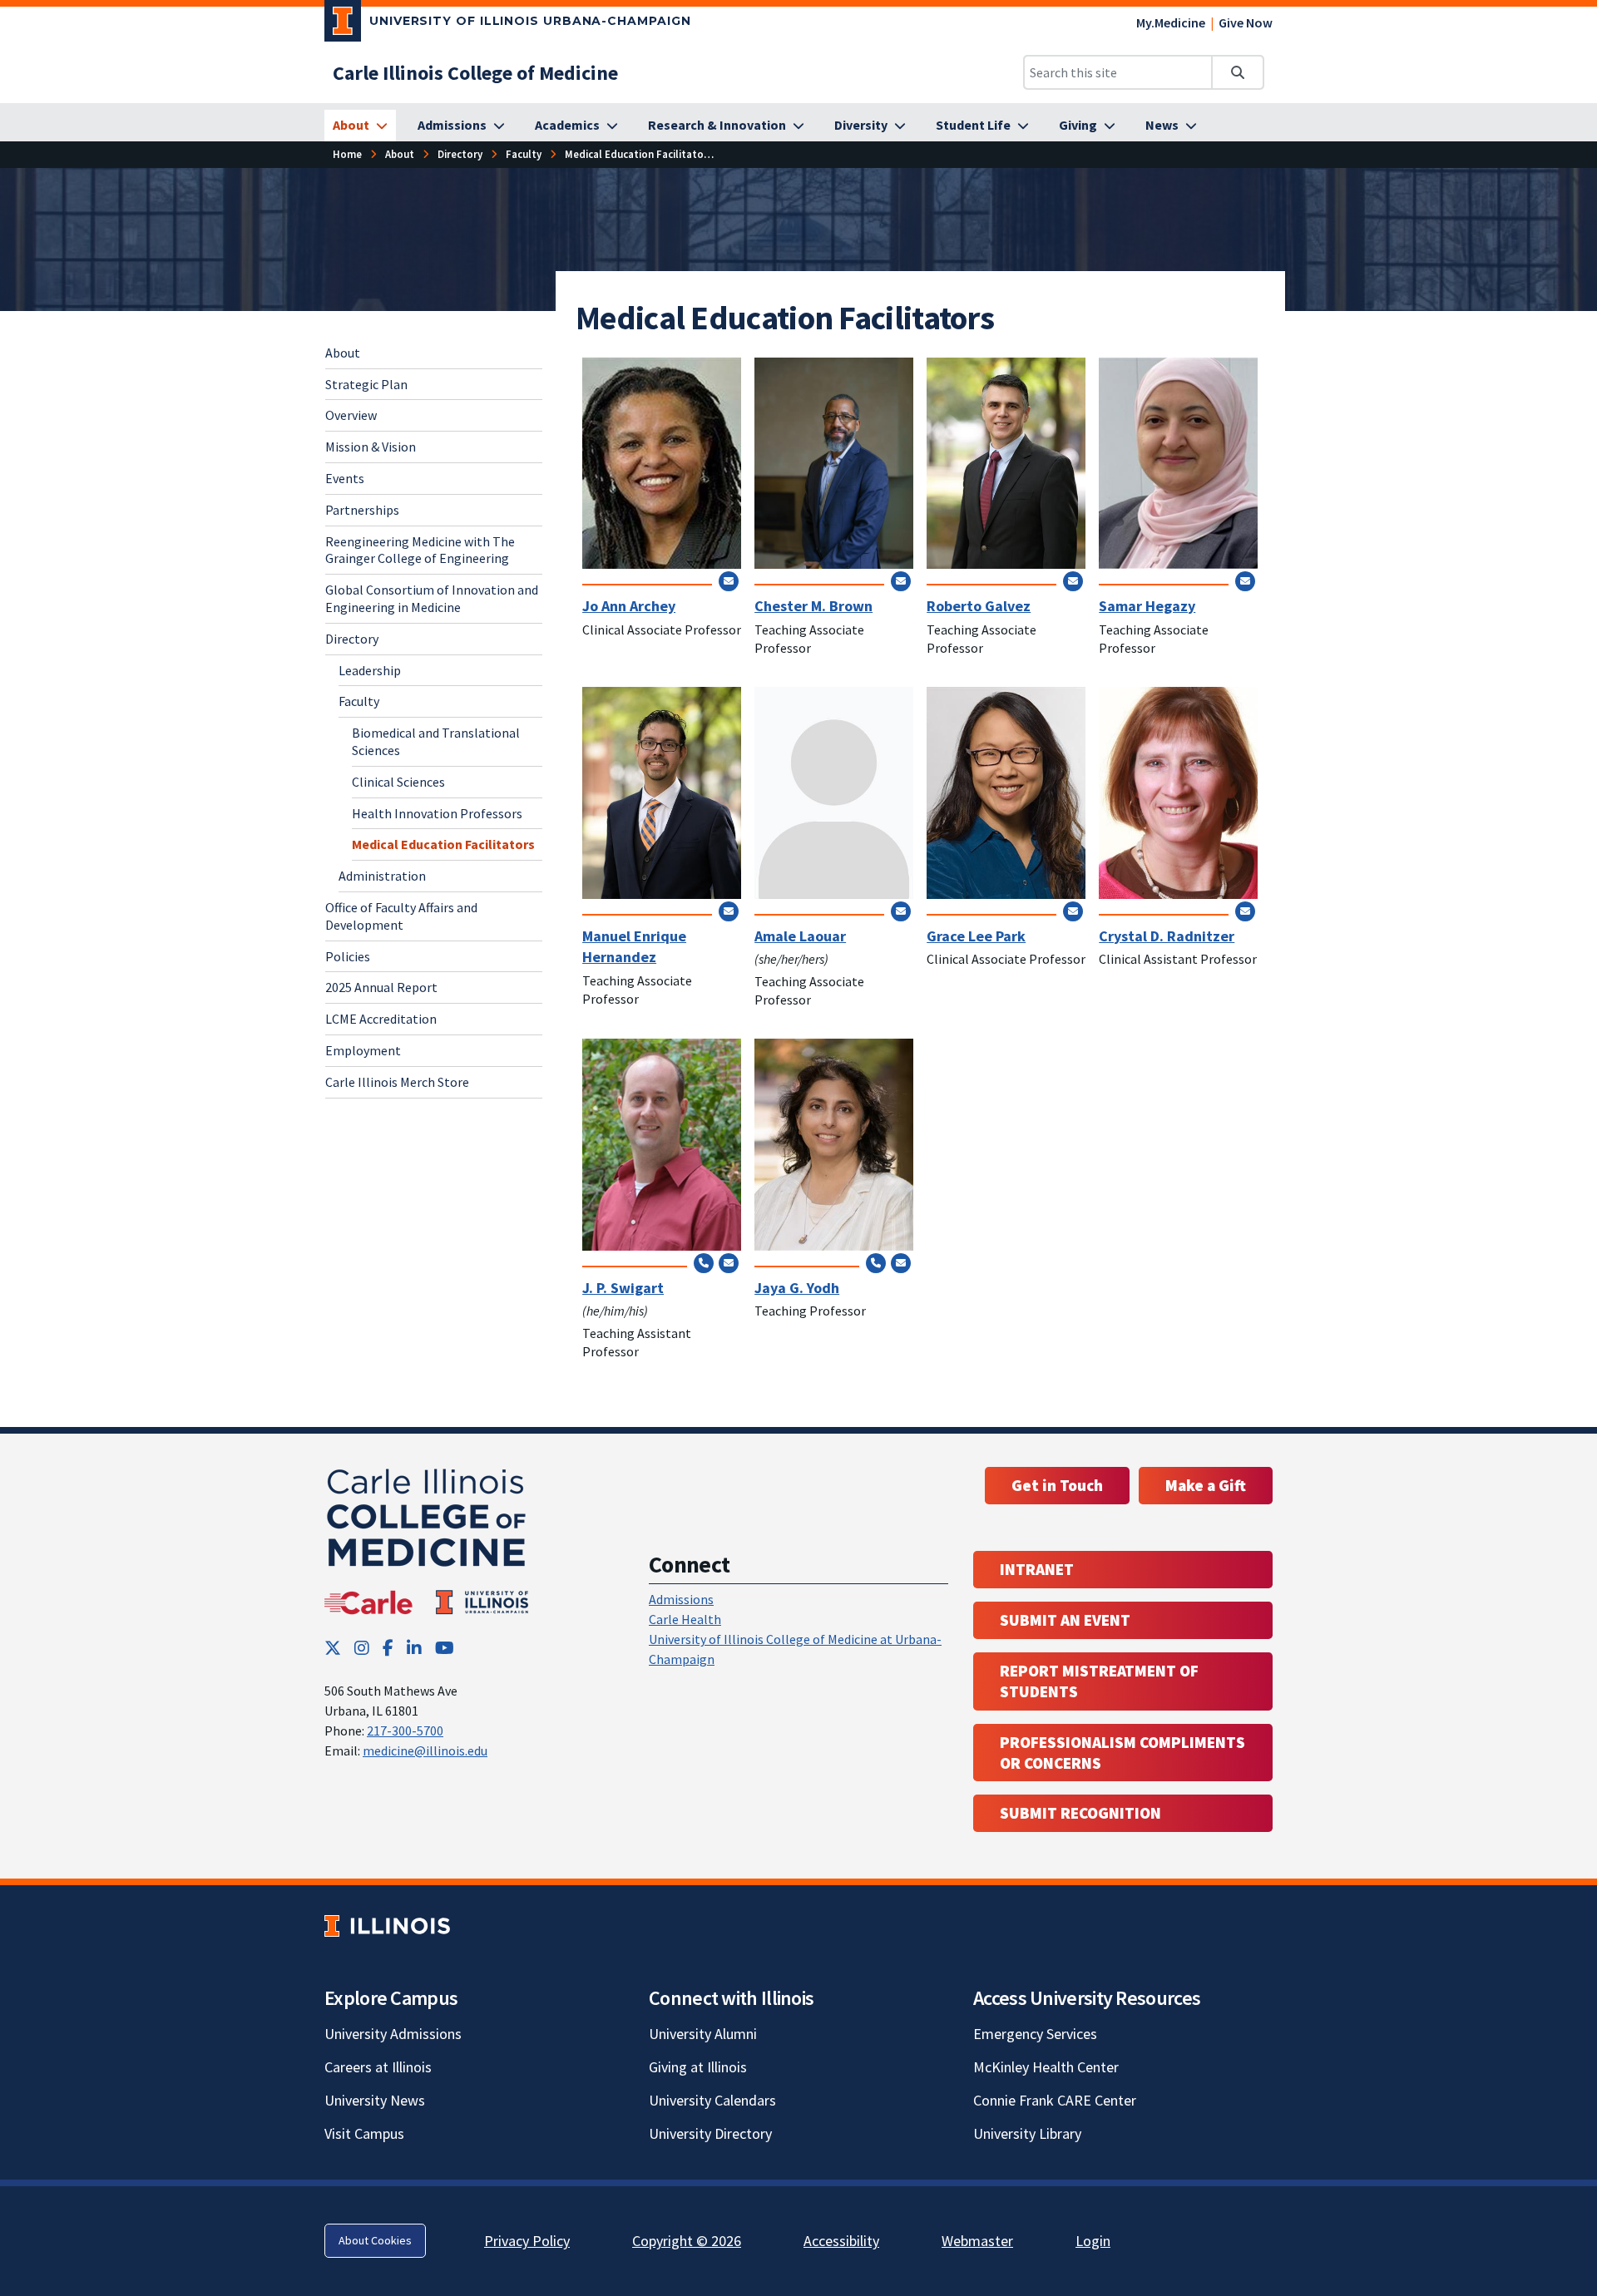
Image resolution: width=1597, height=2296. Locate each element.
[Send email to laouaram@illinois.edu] (901, 911)
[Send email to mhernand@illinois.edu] (729, 911)
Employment (363, 1050)
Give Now (1246, 22)
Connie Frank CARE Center (1055, 2100)
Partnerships (362, 510)
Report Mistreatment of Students (1099, 1681)
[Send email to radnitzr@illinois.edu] (1245, 911)
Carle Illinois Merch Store (397, 1082)
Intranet (1037, 1569)
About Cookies (375, 2240)
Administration (382, 876)
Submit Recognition (1080, 1813)
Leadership (370, 669)
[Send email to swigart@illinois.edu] (729, 1263)
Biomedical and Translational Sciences (436, 741)
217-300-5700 (405, 1731)
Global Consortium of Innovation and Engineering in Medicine (432, 598)
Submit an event (1065, 1620)
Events (345, 478)
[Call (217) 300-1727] (704, 1263)
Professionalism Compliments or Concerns (1122, 1753)
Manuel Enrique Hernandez (634, 946)
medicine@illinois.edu (425, 1750)
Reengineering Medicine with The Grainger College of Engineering (420, 549)
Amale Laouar (800, 936)
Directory (352, 639)
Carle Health (685, 1619)
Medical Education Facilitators (443, 844)
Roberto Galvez (979, 606)
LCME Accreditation (381, 1019)
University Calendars (712, 2100)
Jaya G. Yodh (797, 1288)
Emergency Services (1035, 2034)
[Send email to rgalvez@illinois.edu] (1073, 581)
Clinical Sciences (398, 782)
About (343, 353)
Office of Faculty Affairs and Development (401, 916)
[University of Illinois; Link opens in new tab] (387, 1926)
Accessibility (841, 2241)
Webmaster (977, 2241)
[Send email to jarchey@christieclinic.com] (729, 581)
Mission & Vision (371, 447)
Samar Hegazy (1147, 606)
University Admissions (393, 2034)
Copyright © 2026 (687, 2241)
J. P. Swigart (623, 1288)
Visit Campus (364, 2133)
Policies (348, 955)
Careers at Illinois (378, 2067)
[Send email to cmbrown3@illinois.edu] (901, 581)
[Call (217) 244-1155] (876, 1263)
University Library (1027, 2133)
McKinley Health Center (1046, 2067)
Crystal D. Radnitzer (1167, 936)
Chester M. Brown (813, 606)
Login (1093, 2241)
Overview (351, 415)
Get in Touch (1057, 1485)
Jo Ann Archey (629, 606)
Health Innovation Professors (437, 812)
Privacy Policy (527, 2241)
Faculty (359, 701)
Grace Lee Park (976, 936)
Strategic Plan (366, 383)
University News (375, 2100)
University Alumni (703, 2034)
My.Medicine (1171, 22)
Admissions (681, 1599)
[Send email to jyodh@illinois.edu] (901, 1263)
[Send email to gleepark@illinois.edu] (1073, 911)
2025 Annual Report (381, 987)
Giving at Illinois (698, 2067)
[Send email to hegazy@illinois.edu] (1245, 581)
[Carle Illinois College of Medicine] (429, 1538)
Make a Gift (1206, 1485)
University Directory (710, 2133)
